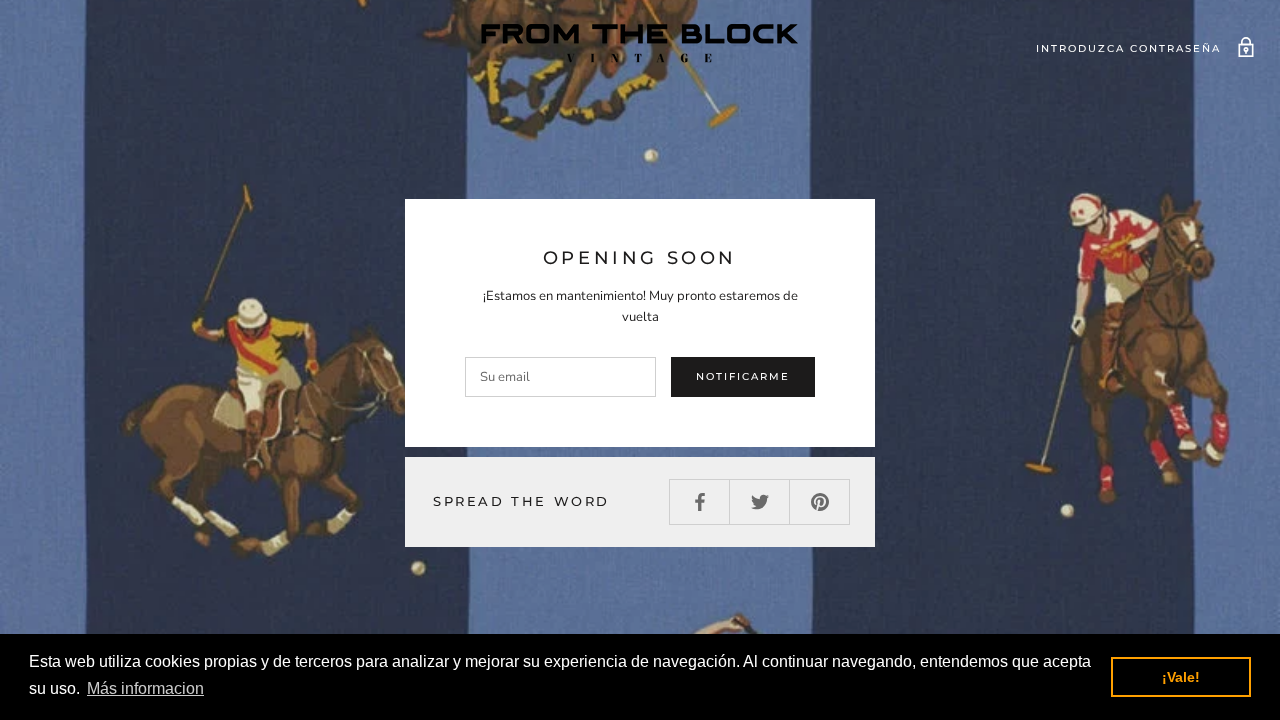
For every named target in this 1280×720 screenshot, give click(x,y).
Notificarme (743, 376)
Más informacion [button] (145, 688)
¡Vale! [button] (1181, 677)
